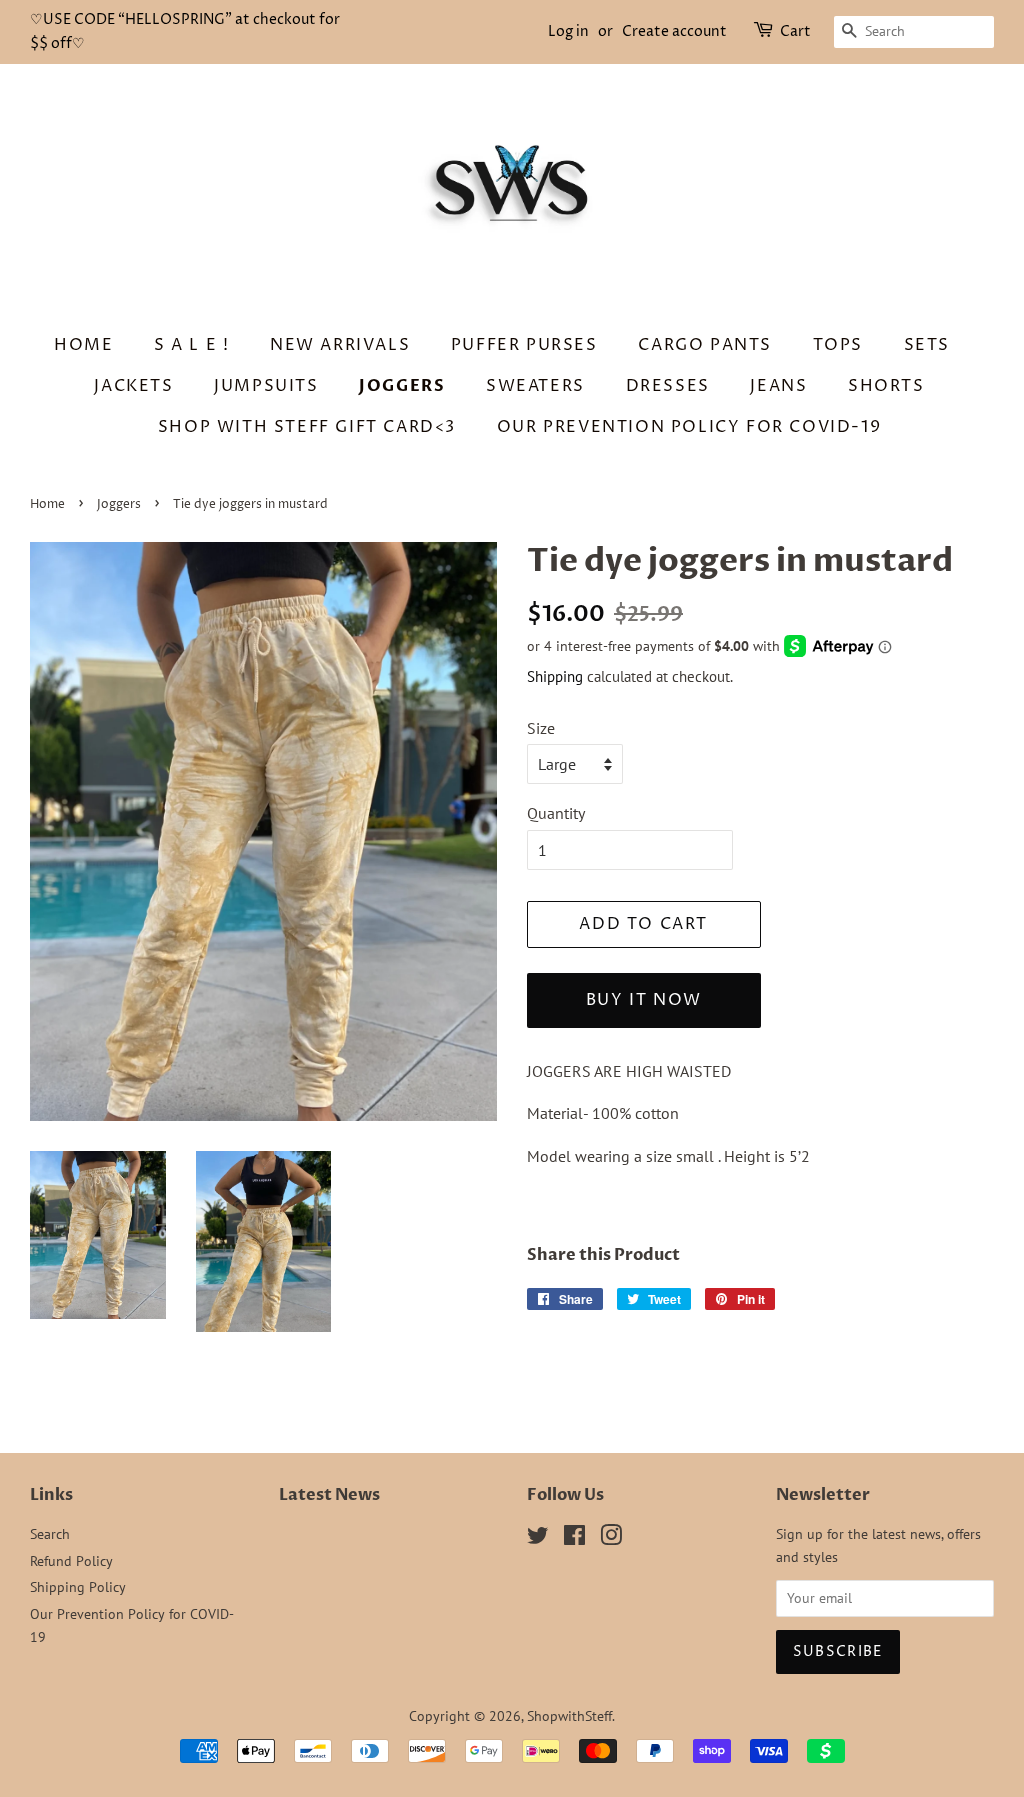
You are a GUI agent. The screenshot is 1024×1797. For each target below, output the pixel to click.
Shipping (555, 676)
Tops (838, 345)
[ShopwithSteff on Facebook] (574, 1539)
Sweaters (535, 386)
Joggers (402, 386)
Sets (927, 345)
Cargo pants (705, 345)
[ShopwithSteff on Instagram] (611, 1539)
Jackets (133, 386)
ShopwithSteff (569, 1716)
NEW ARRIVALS (340, 345)
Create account (674, 31)
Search (50, 1534)
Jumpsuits (266, 386)
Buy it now (644, 1000)
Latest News (329, 1495)
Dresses (668, 386)
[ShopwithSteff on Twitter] (538, 1539)
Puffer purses (524, 345)
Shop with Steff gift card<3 (307, 427)
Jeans (778, 386)
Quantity (556, 813)
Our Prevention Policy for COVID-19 (689, 427)
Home (83, 345)
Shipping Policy (78, 1587)
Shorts (886, 386)
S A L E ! (191, 345)
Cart (795, 31)
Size (541, 728)
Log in (568, 31)
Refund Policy (71, 1561)
